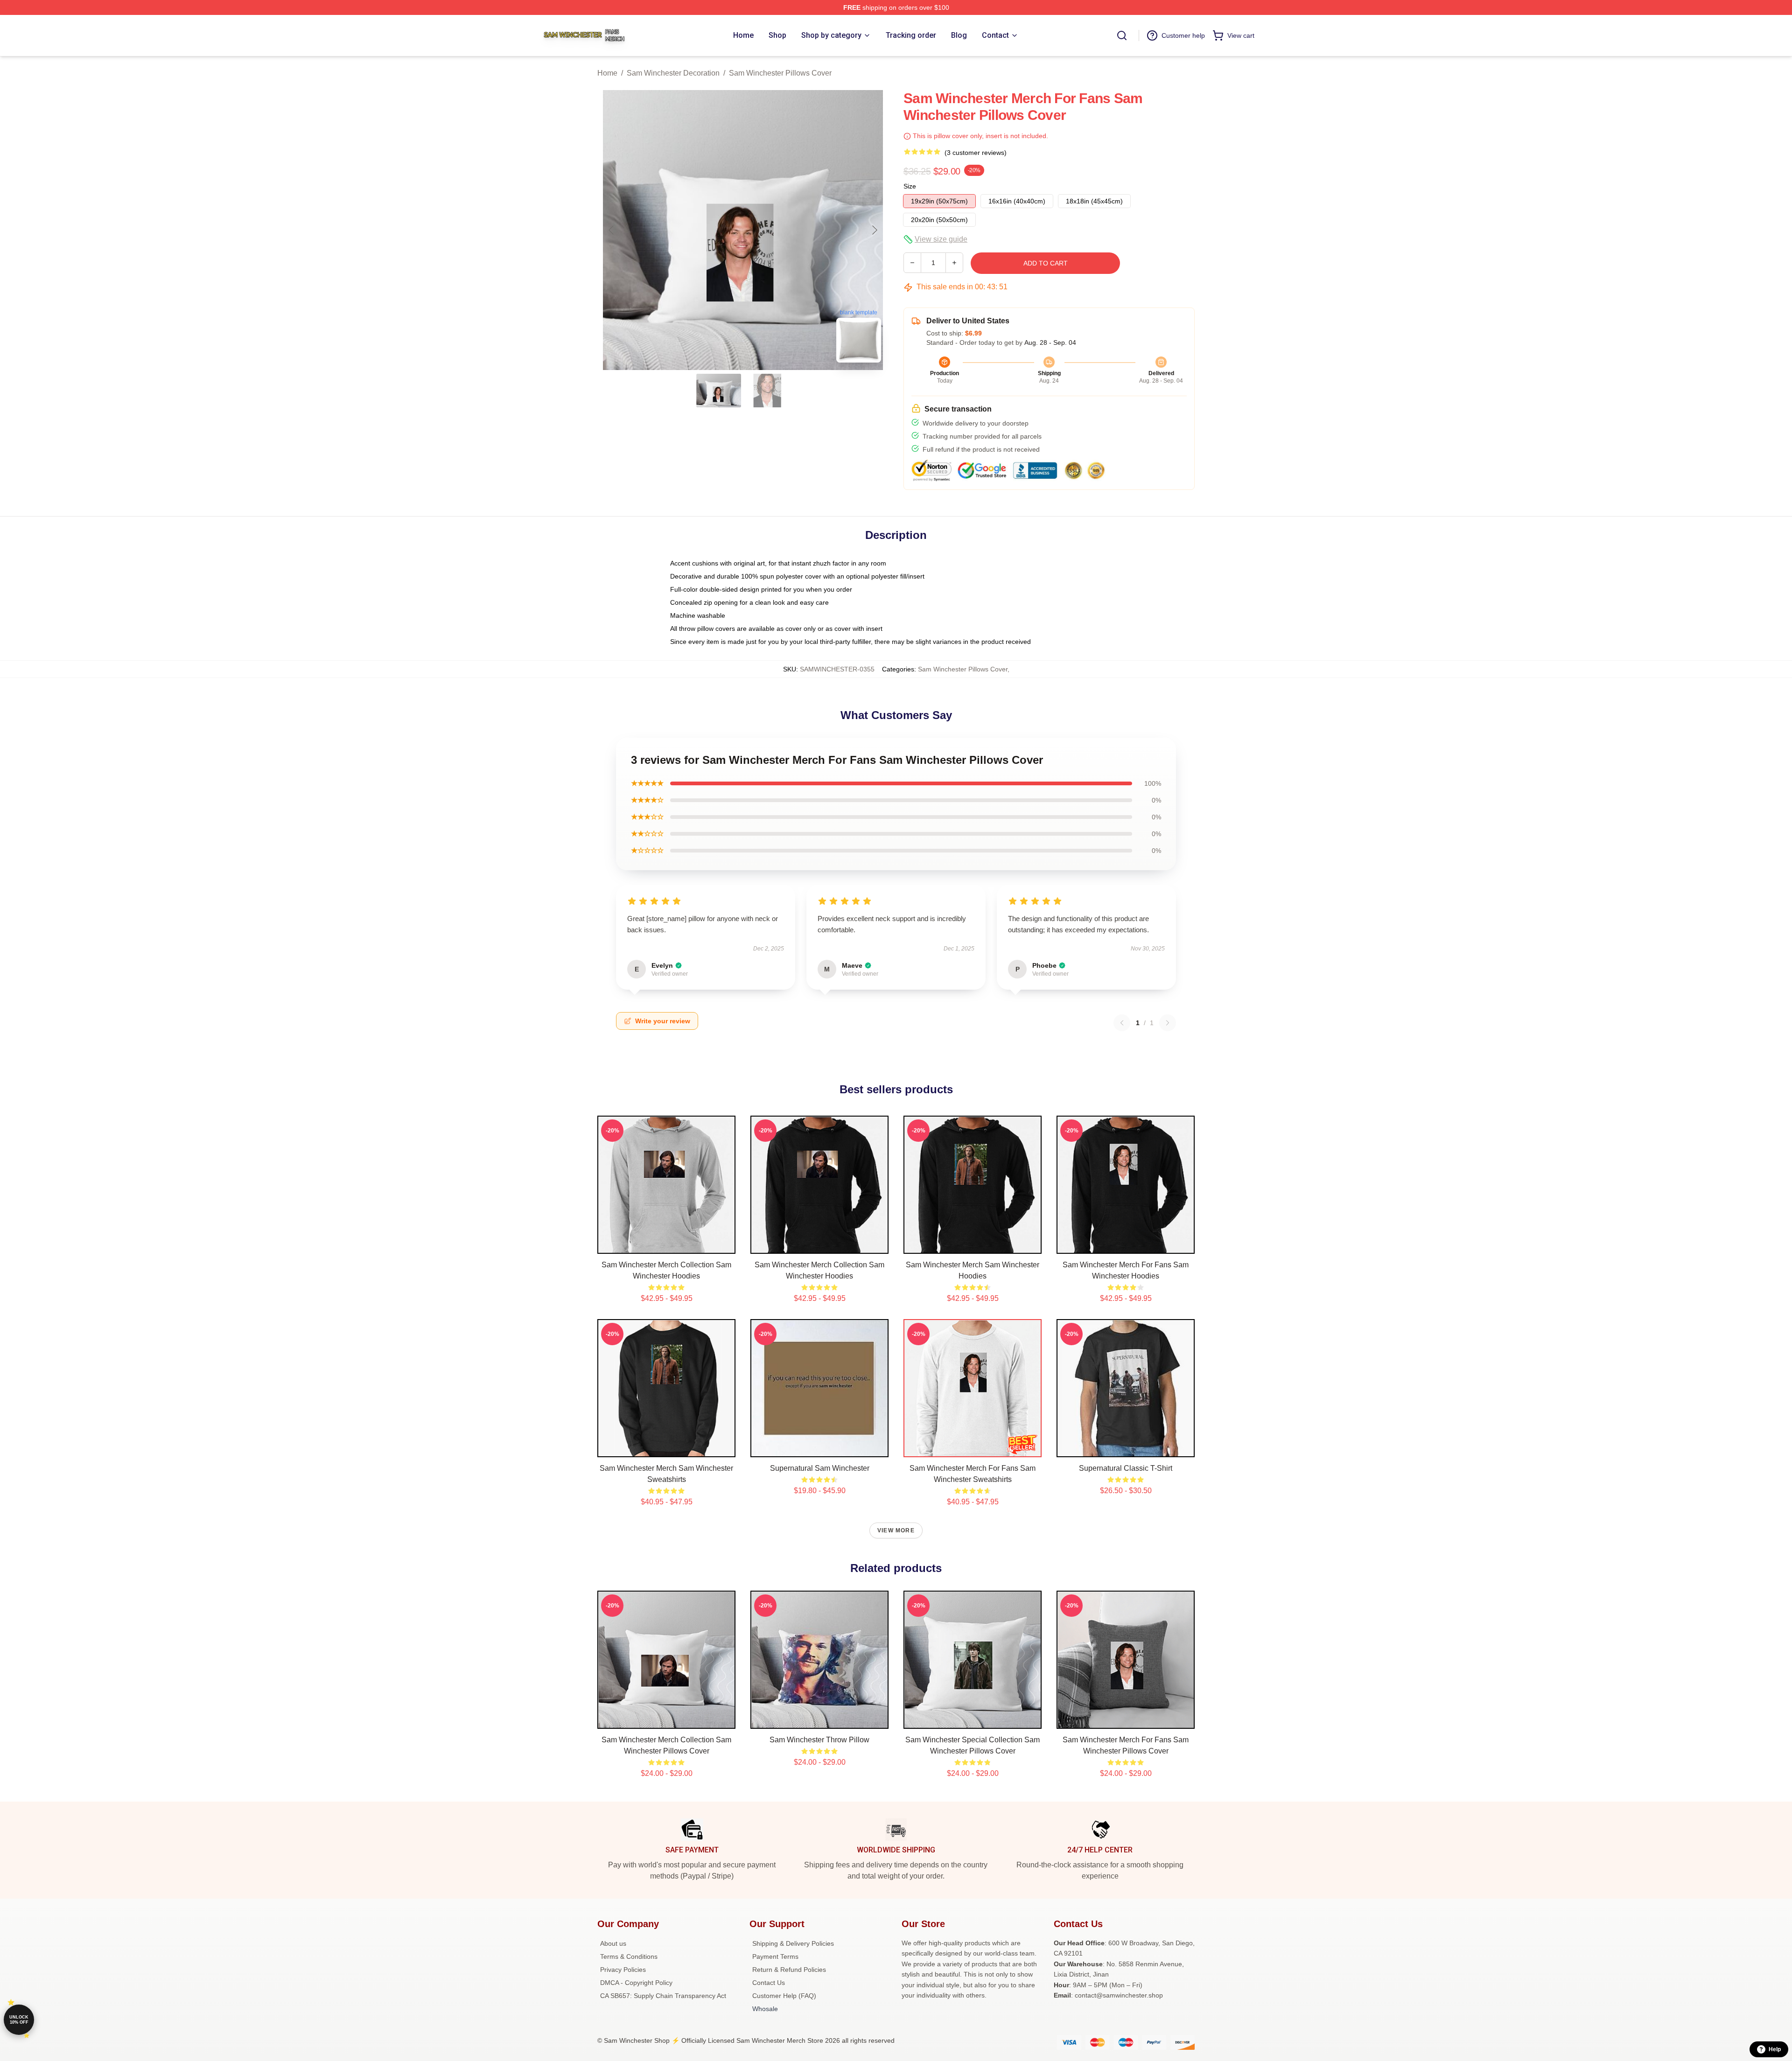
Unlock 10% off (19, 2020)
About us (613, 1943)
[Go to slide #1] (719, 391)
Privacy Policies (623, 1970)
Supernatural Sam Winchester (820, 1468)
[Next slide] (874, 230)
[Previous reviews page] (1122, 1023)
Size (910, 186)
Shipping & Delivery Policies (793, 1943)
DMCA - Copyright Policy (636, 1983)
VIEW (667, 1244)
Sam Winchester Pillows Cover (780, 73)
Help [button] (1775, 2049)
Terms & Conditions (629, 1956)
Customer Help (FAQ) (784, 1996)
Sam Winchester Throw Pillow (819, 1740)
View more (896, 1530)
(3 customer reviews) (976, 153)
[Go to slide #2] (767, 391)
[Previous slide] (612, 230)
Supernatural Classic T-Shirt (1126, 1468)
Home (607, 73)
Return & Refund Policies (789, 1970)
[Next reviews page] (1168, 1023)
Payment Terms (775, 1956)
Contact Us (769, 1983)
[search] (1122, 35)
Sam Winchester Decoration (673, 73)
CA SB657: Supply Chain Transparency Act (663, 1996)
